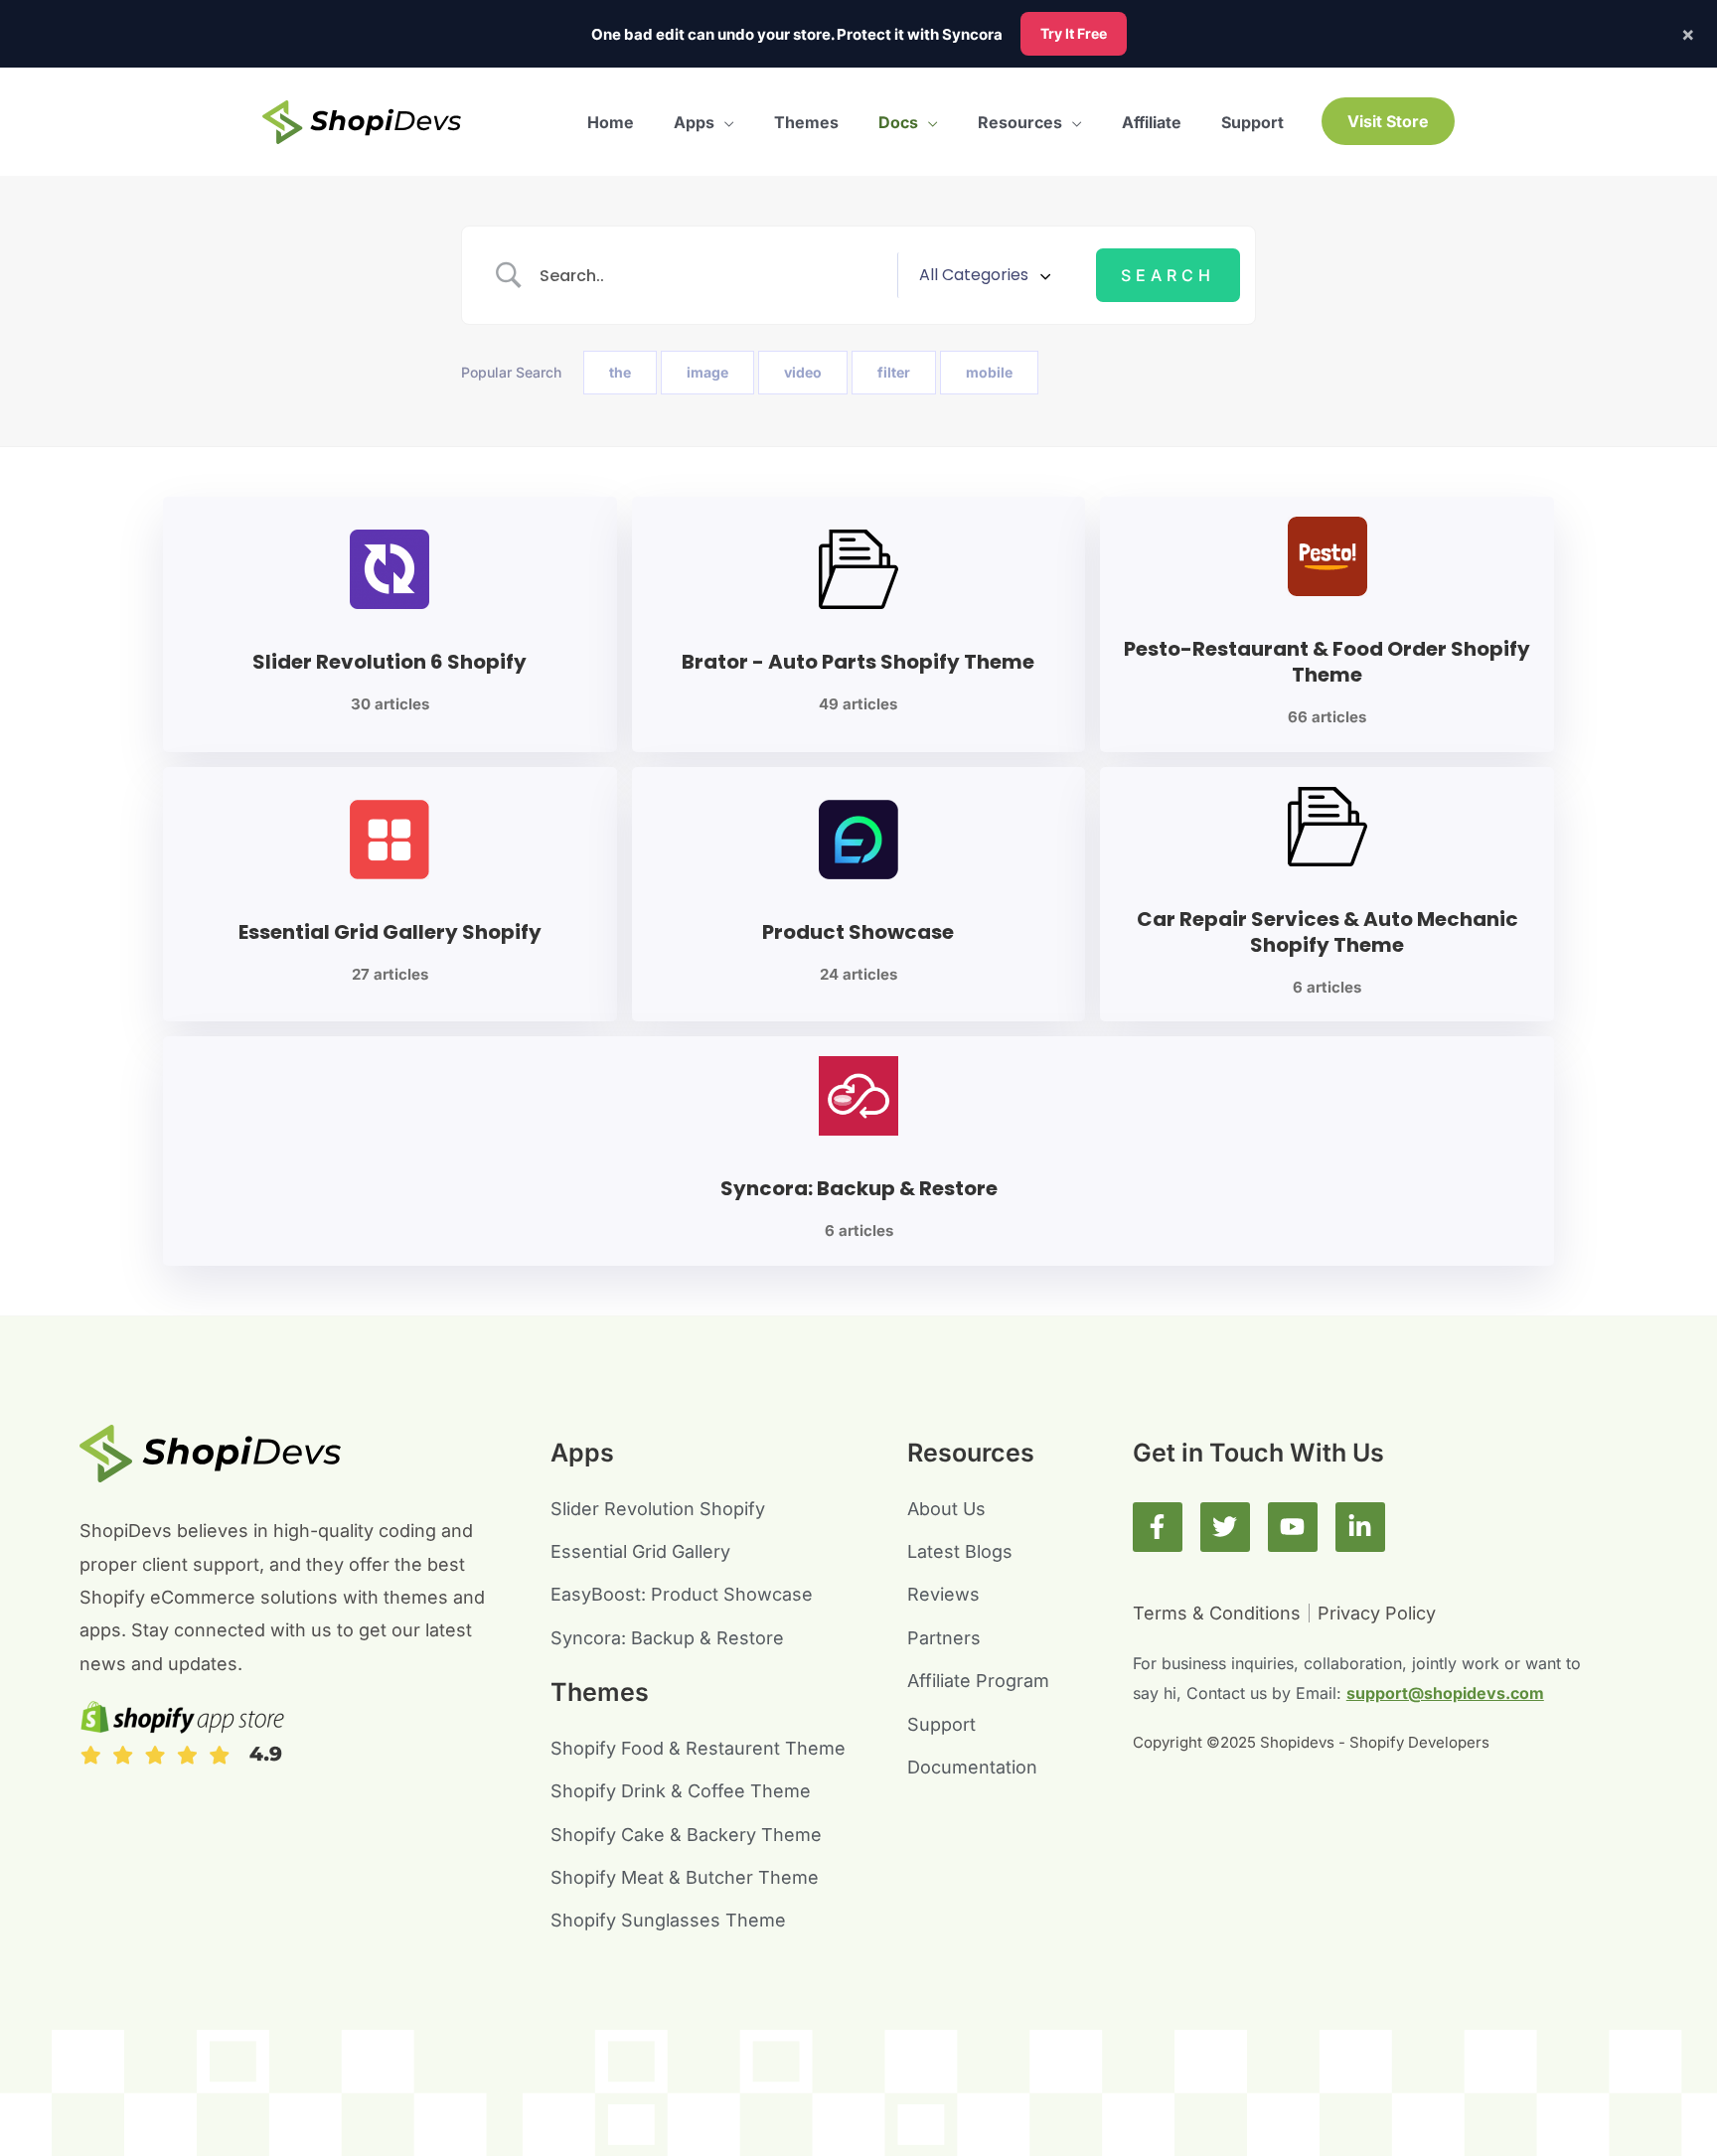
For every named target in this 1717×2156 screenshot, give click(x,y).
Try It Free (1074, 33)
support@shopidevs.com (1445, 1693)
